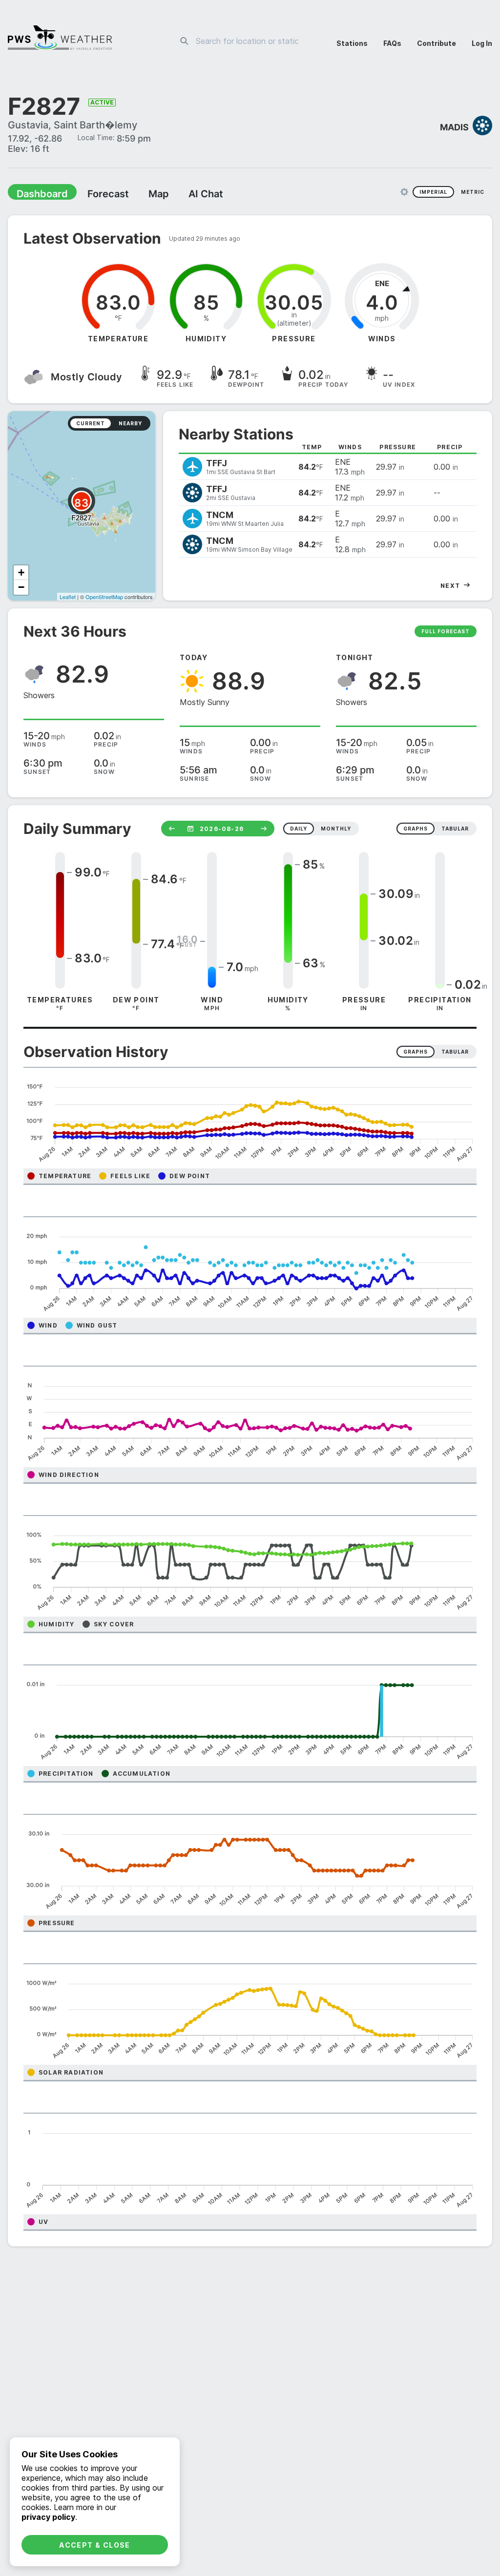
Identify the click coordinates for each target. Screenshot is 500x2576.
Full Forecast (446, 634)
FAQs (392, 43)
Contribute (437, 43)
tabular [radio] (455, 831)
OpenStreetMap (104, 599)
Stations (352, 43)
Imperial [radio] (433, 194)
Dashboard (38, 196)
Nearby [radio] (130, 426)
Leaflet (68, 599)
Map (140, 196)
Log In (482, 43)
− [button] (21, 590)
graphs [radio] (416, 831)
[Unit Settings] (404, 194)
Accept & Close (95, 2545)
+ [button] (21, 575)
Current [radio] (91, 426)
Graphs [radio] (416, 1054)
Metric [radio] (473, 194)
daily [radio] (299, 831)
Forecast (95, 196)
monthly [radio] (336, 831)
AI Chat (183, 196)
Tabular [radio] (455, 1054)
